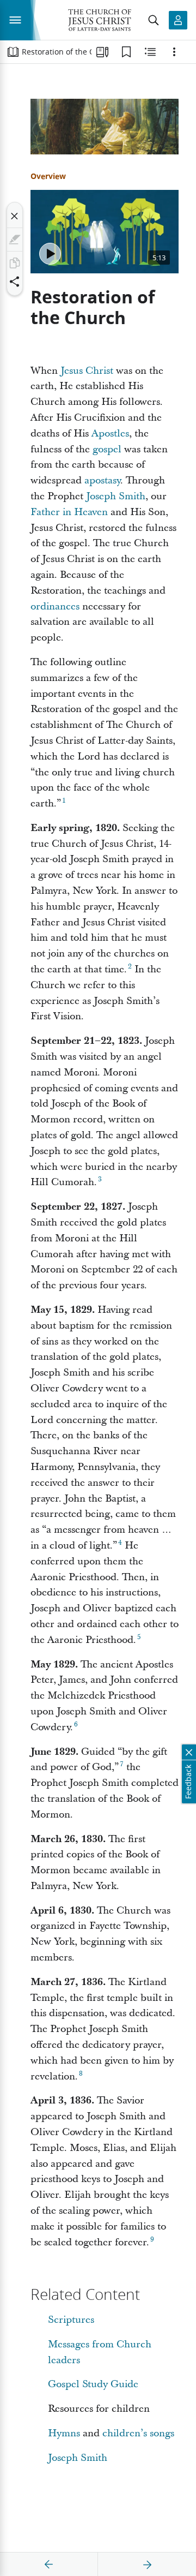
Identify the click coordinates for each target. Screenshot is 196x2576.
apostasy (102, 480)
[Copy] (15, 263)
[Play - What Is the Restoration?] (50, 254)
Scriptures (71, 2320)
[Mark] (15, 240)
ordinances (55, 606)
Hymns (64, 2433)
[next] (147, 2565)
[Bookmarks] (126, 52)
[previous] (49, 2565)
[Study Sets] (102, 52)
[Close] (15, 216)
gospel (107, 449)
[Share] (15, 282)
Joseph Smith (116, 496)
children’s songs (138, 2433)
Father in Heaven (69, 512)
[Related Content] (150, 52)
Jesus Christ (87, 371)
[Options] (174, 52)
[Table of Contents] (13, 52)
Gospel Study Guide (93, 2384)
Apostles (110, 434)
